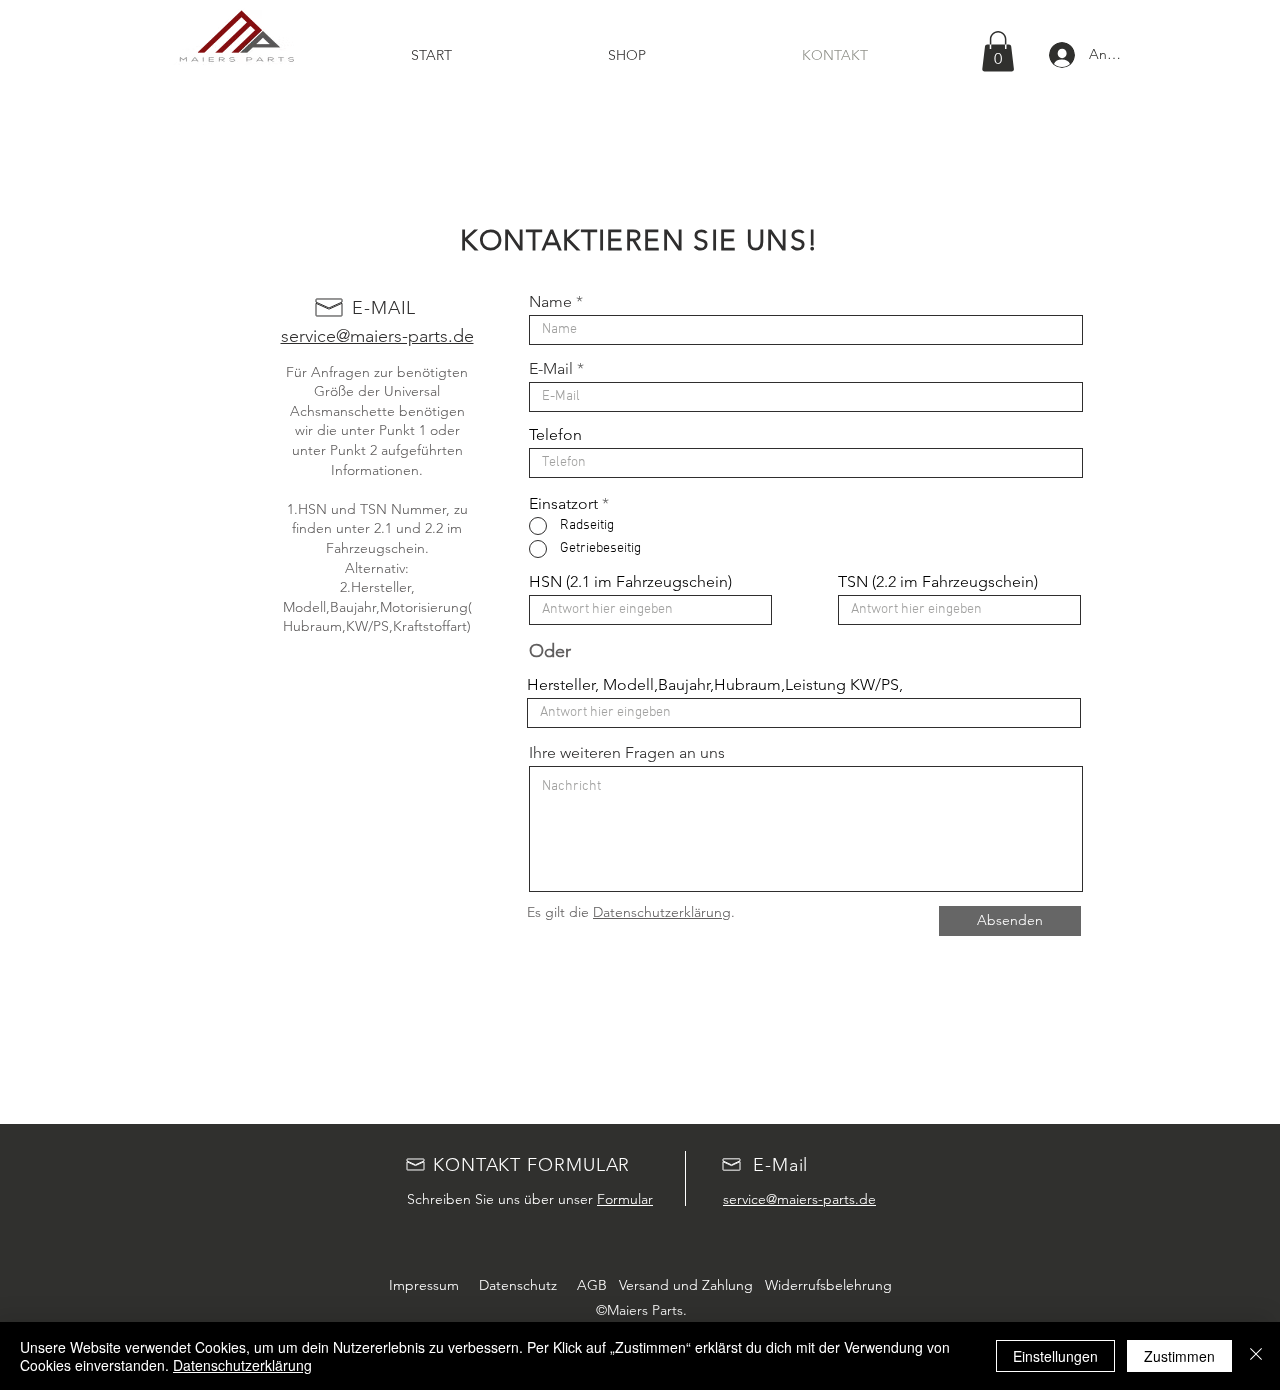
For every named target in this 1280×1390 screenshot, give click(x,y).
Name (550, 302)
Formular (625, 1199)
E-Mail (551, 369)
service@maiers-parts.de (377, 336)
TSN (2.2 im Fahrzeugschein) (938, 582)
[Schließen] (1256, 1356)
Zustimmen (1179, 1356)
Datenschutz (516, 1285)
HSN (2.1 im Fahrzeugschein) (630, 582)
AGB (592, 1285)
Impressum (424, 1285)
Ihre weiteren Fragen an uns (627, 753)
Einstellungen (1055, 1356)
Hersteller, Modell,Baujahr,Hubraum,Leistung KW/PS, (715, 685)
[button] (998, 51)
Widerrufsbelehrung (826, 1285)
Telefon (555, 435)
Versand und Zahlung (684, 1285)
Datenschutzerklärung (662, 912)
